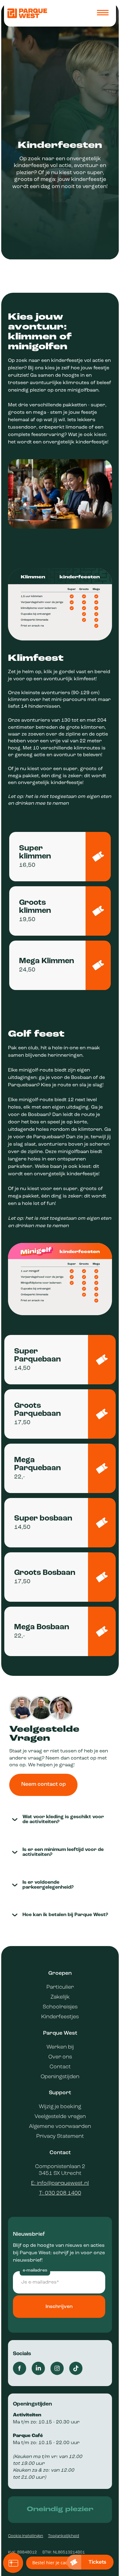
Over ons (60, 2057)
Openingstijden (60, 2077)
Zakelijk (60, 1997)
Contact (60, 2067)
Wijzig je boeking (60, 2107)
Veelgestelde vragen (60, 2117)
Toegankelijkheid (64, 2536)
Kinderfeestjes (60, 2017)
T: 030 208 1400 (60, 2193)
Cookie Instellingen (26, 2536)
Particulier (60, 1987)
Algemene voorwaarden (60, 2127)
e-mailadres (35, 2270)
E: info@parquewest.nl (60, 2183)
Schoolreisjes (60, 2007)
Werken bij (60, 2047)
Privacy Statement (60, 2136)
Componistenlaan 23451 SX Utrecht (60, 2170)
